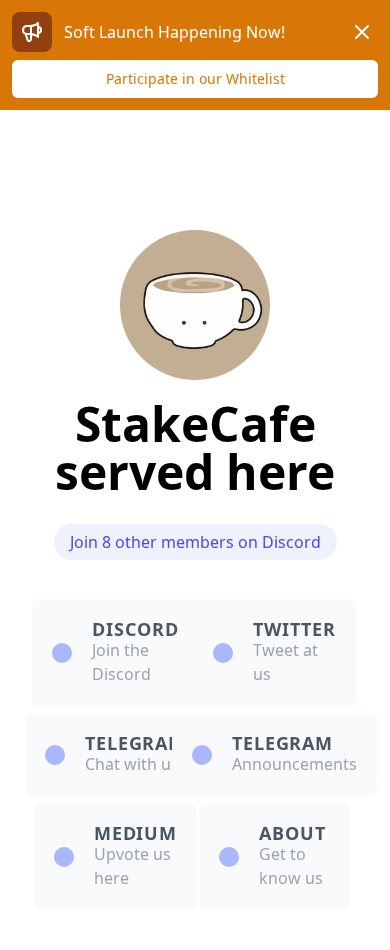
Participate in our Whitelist (195, 78)
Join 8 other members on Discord (195, 542)
